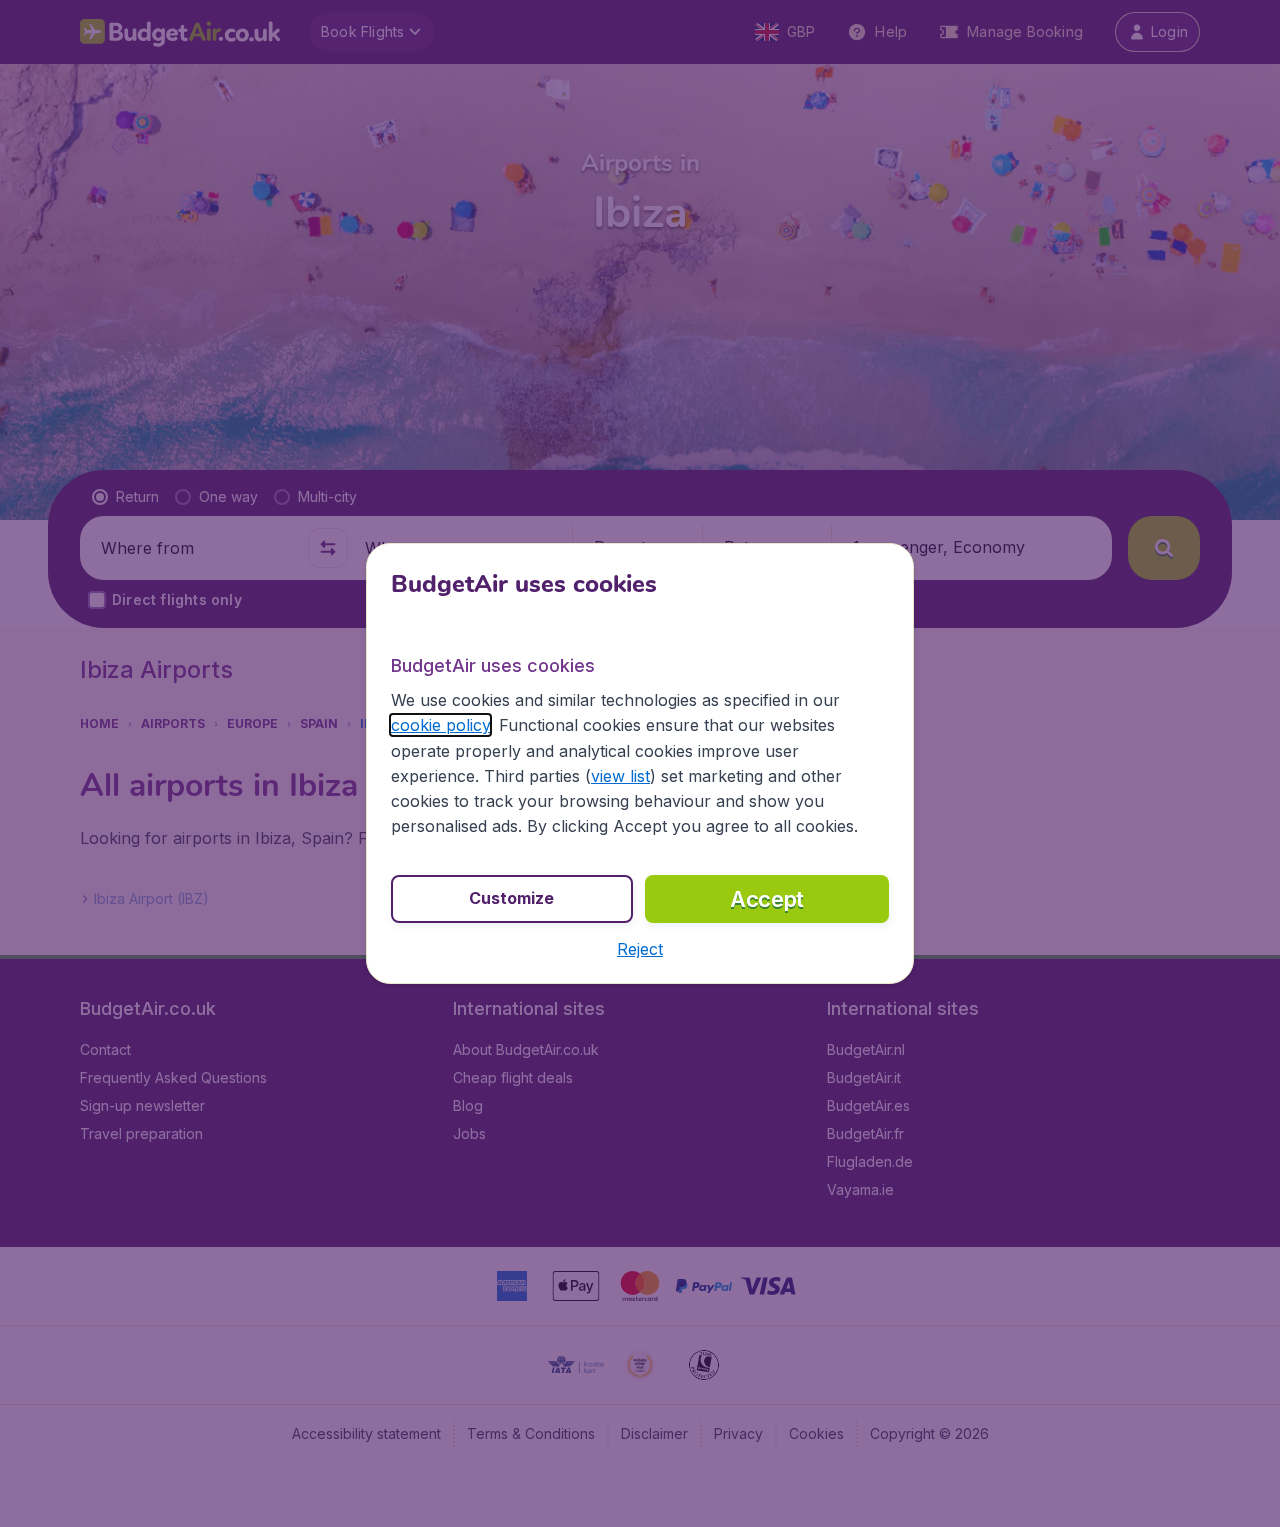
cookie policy (440, 725)
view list (620, 776)
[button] (640, 949)
